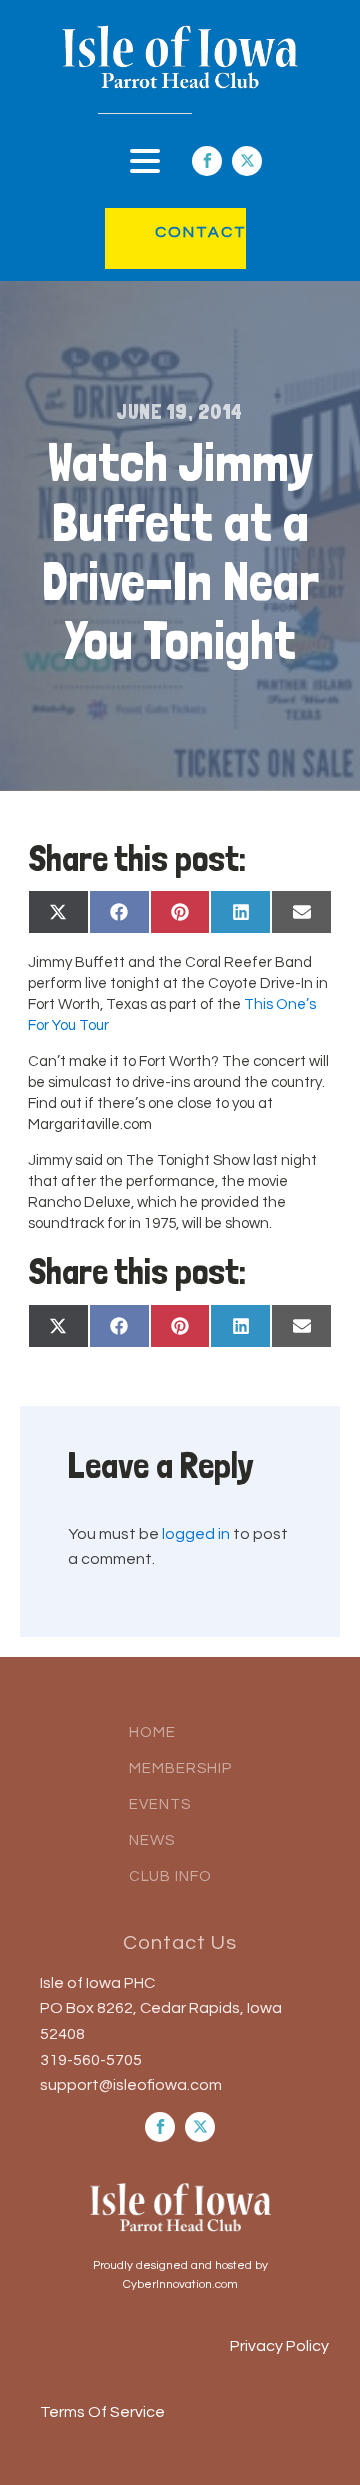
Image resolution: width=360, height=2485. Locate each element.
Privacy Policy (279, 2346)
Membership (180, 1768)
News (152, 1840)
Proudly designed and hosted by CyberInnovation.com (180, 2275)
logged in (196, 1534)
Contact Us (180, 1943)
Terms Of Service (102, 2412)
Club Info (170, 1876)
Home (152, 1732)
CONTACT (180, 232)
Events (160, 1804)
